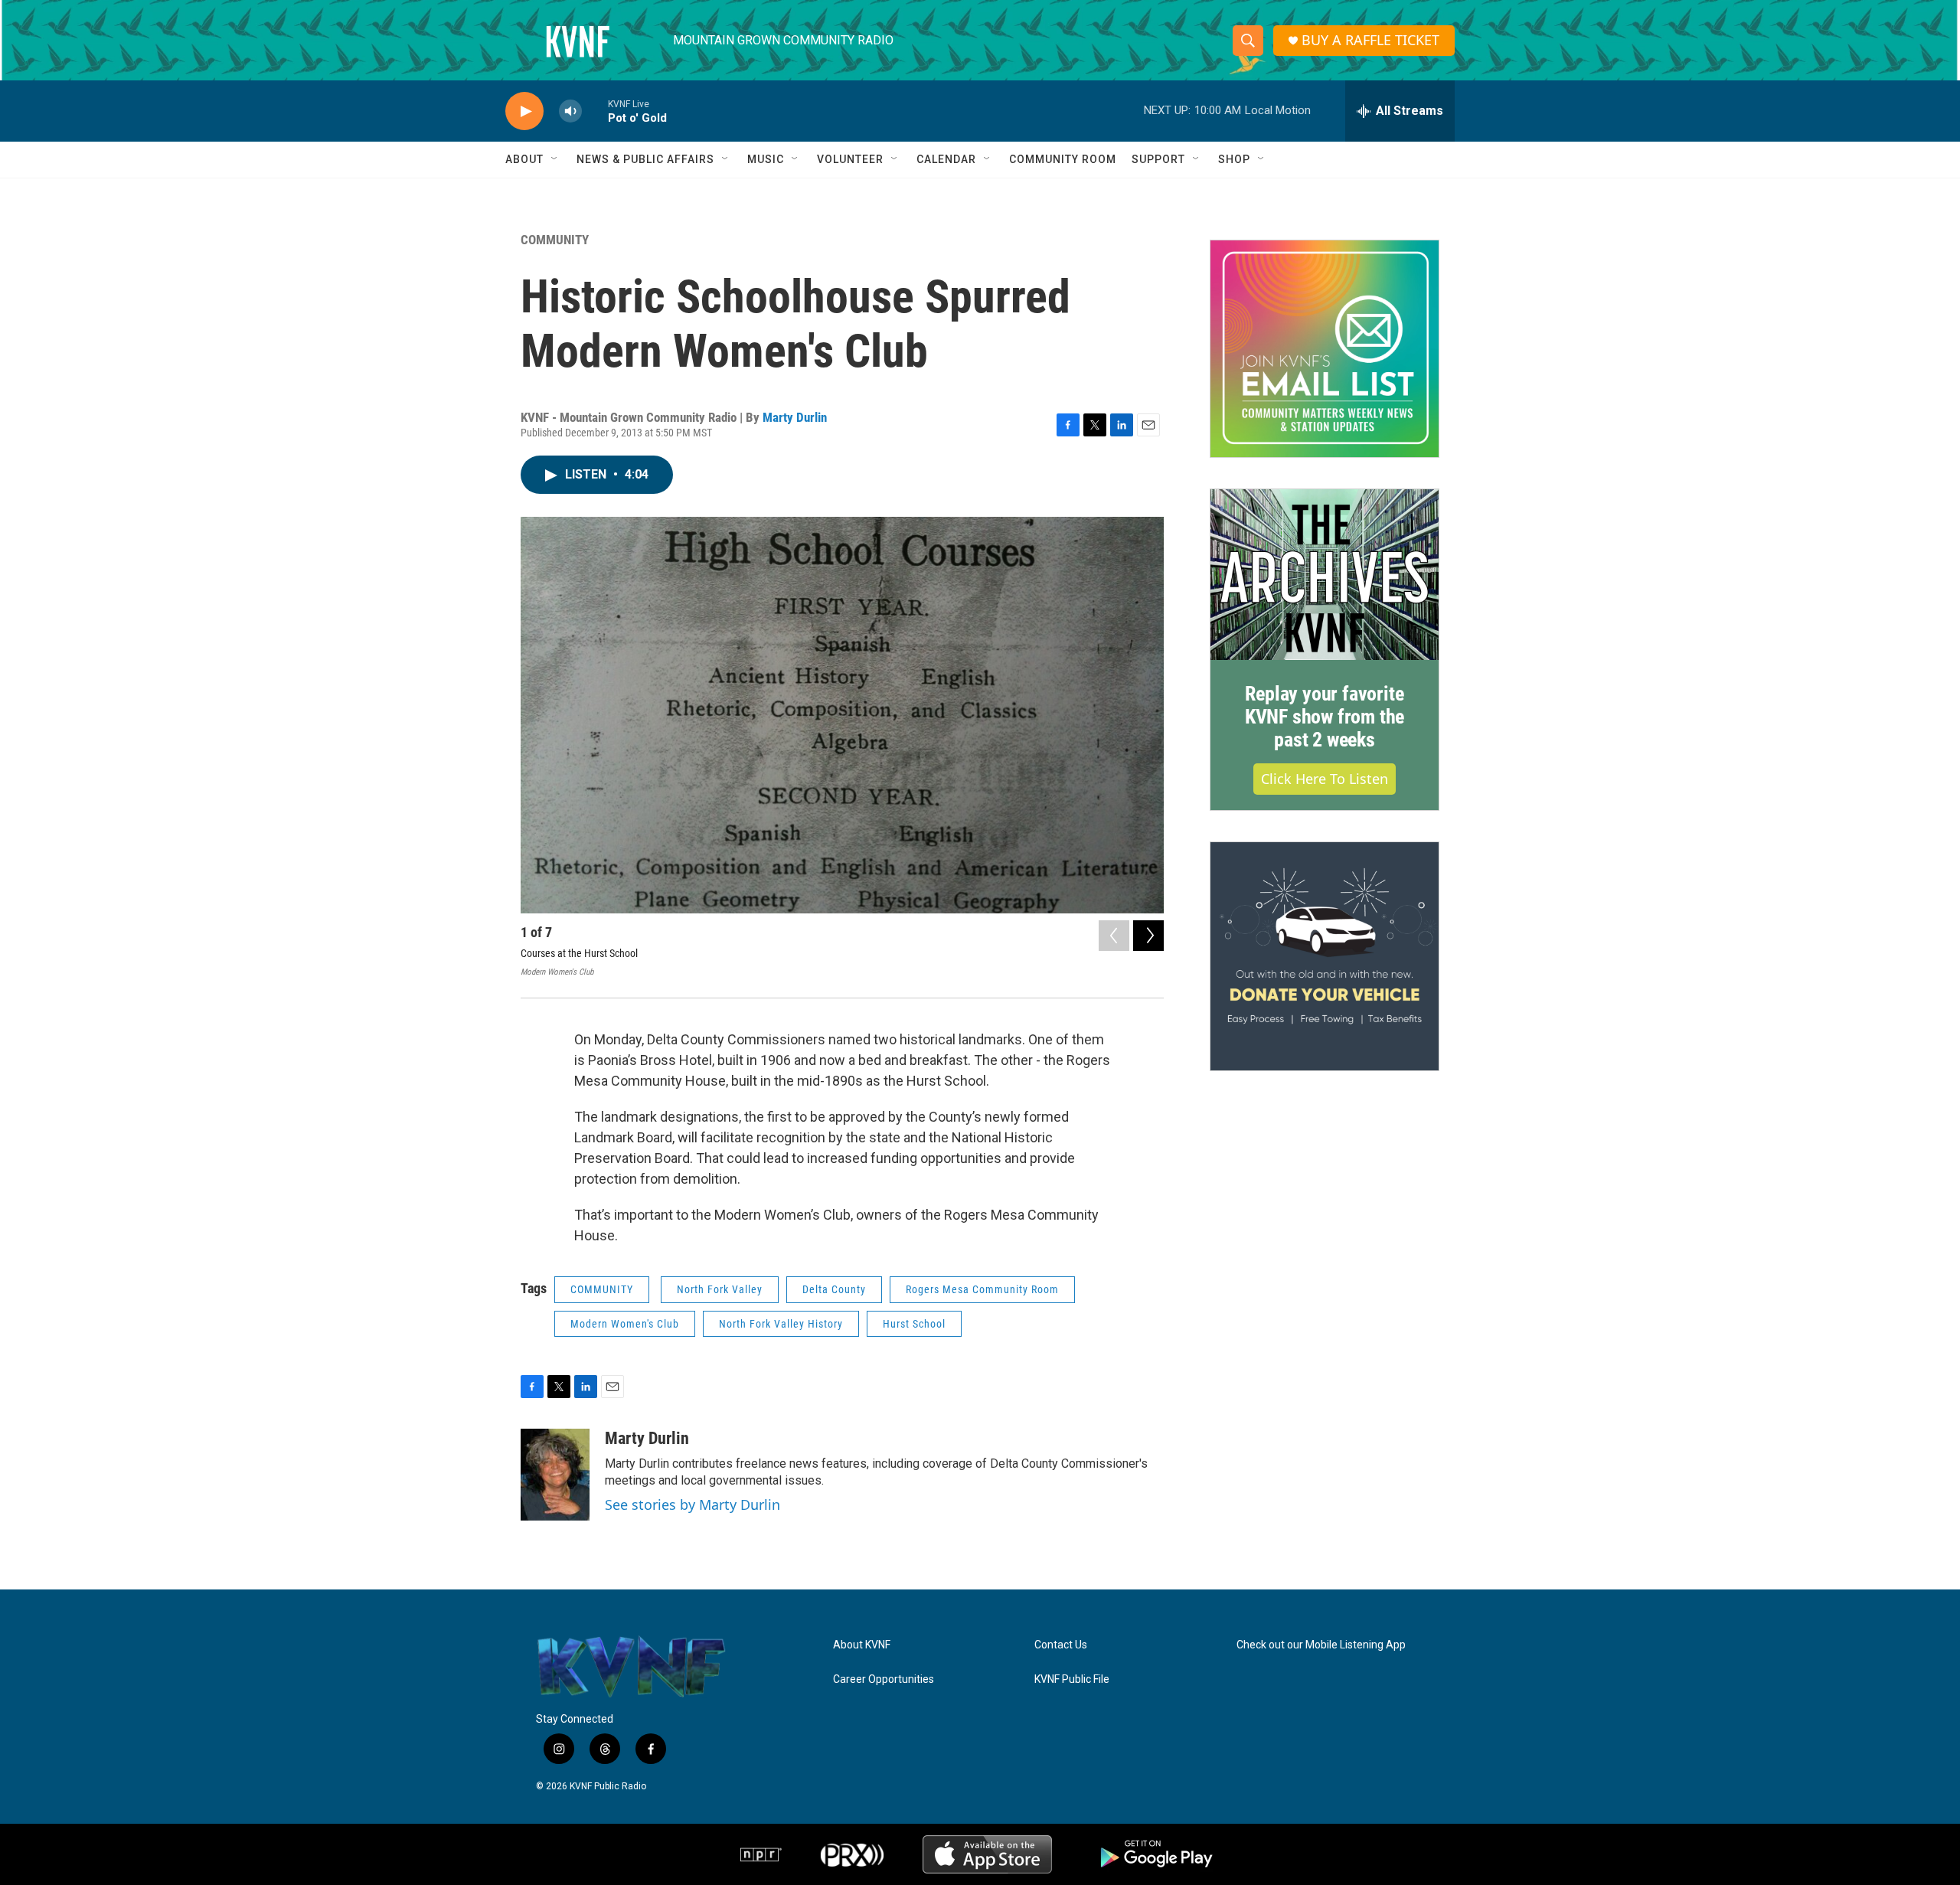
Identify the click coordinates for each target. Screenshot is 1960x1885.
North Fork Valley (720, 1289)
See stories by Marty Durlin (693, 1504)
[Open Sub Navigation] (555, 159)
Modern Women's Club (625, 1324)
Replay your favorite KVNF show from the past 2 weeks (1325, 717)
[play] (524, 111)
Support (1158, 159)
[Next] (1148, 936)
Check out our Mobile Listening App (1321, 1645)
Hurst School (914, 1324)
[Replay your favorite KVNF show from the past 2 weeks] (1325, 575)
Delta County (834, 1289)
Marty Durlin (795, 417)
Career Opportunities (884, 1679)
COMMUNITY (555, 240)
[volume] (570, 111)
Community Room (1063, 159)
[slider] (595, 111)
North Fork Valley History (781, 1324)
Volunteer (850, 159)
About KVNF (862, 1645)
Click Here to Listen (1325, 779)
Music (766, 159)
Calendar (946, 159)
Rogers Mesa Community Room (982, 1289)
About (524, 159)
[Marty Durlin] (555, 1475)
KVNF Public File (1072, 1679)
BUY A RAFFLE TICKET (1370, 40)
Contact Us (1061, 1645)
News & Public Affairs (645, 159)
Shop (1234, 159)
